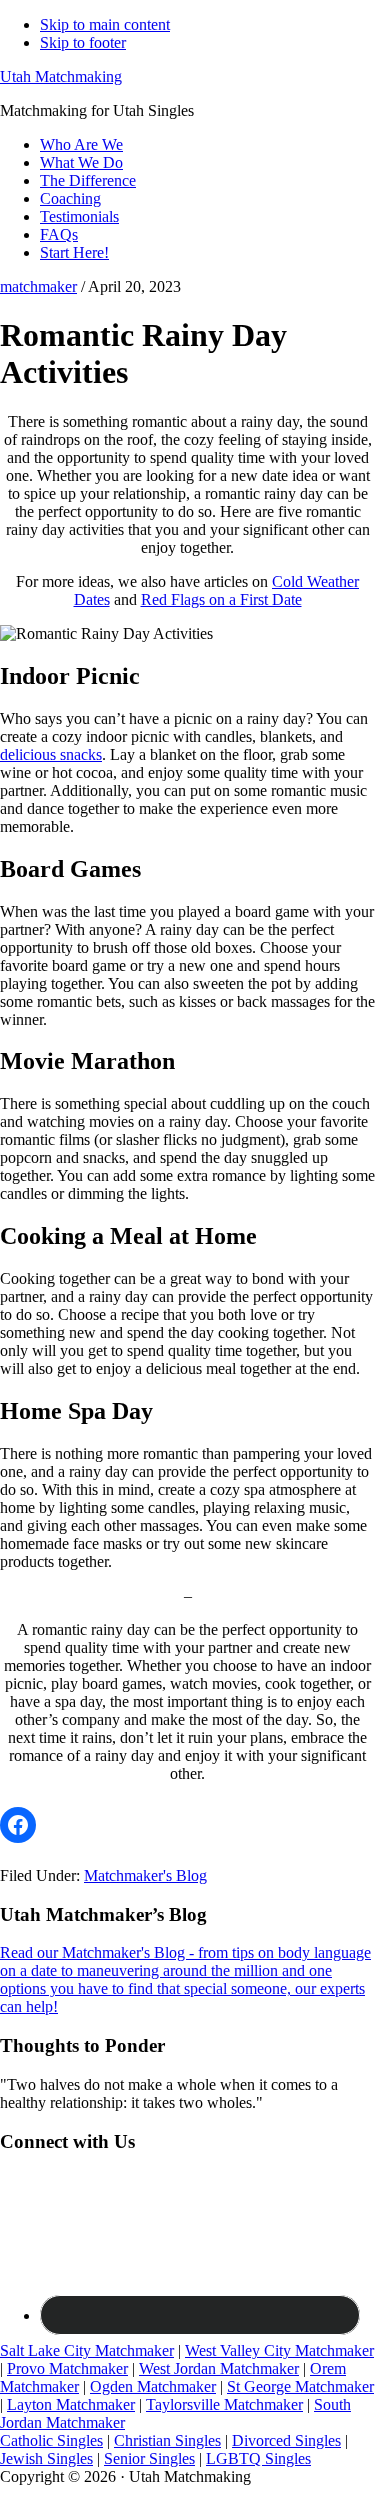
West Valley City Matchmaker (279, 2350)
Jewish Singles (46, 2458)
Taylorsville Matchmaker (224, 2404)
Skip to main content (105, 24)
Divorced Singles (286, 2440)
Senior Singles (149, 2458)
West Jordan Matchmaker (219, 2368)
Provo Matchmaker (67, 2368)
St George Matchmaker (300, 2386)
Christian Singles (167, 2440)
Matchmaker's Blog (145, 1875)
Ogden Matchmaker (153, 2386)
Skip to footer (83, 42)
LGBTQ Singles (258, 2458)
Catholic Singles (51, 2440)
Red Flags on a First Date (221, 599)
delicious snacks (51, 754)
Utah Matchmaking (61, 76)
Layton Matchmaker (71, 2404)
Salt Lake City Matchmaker (87, 2350)
